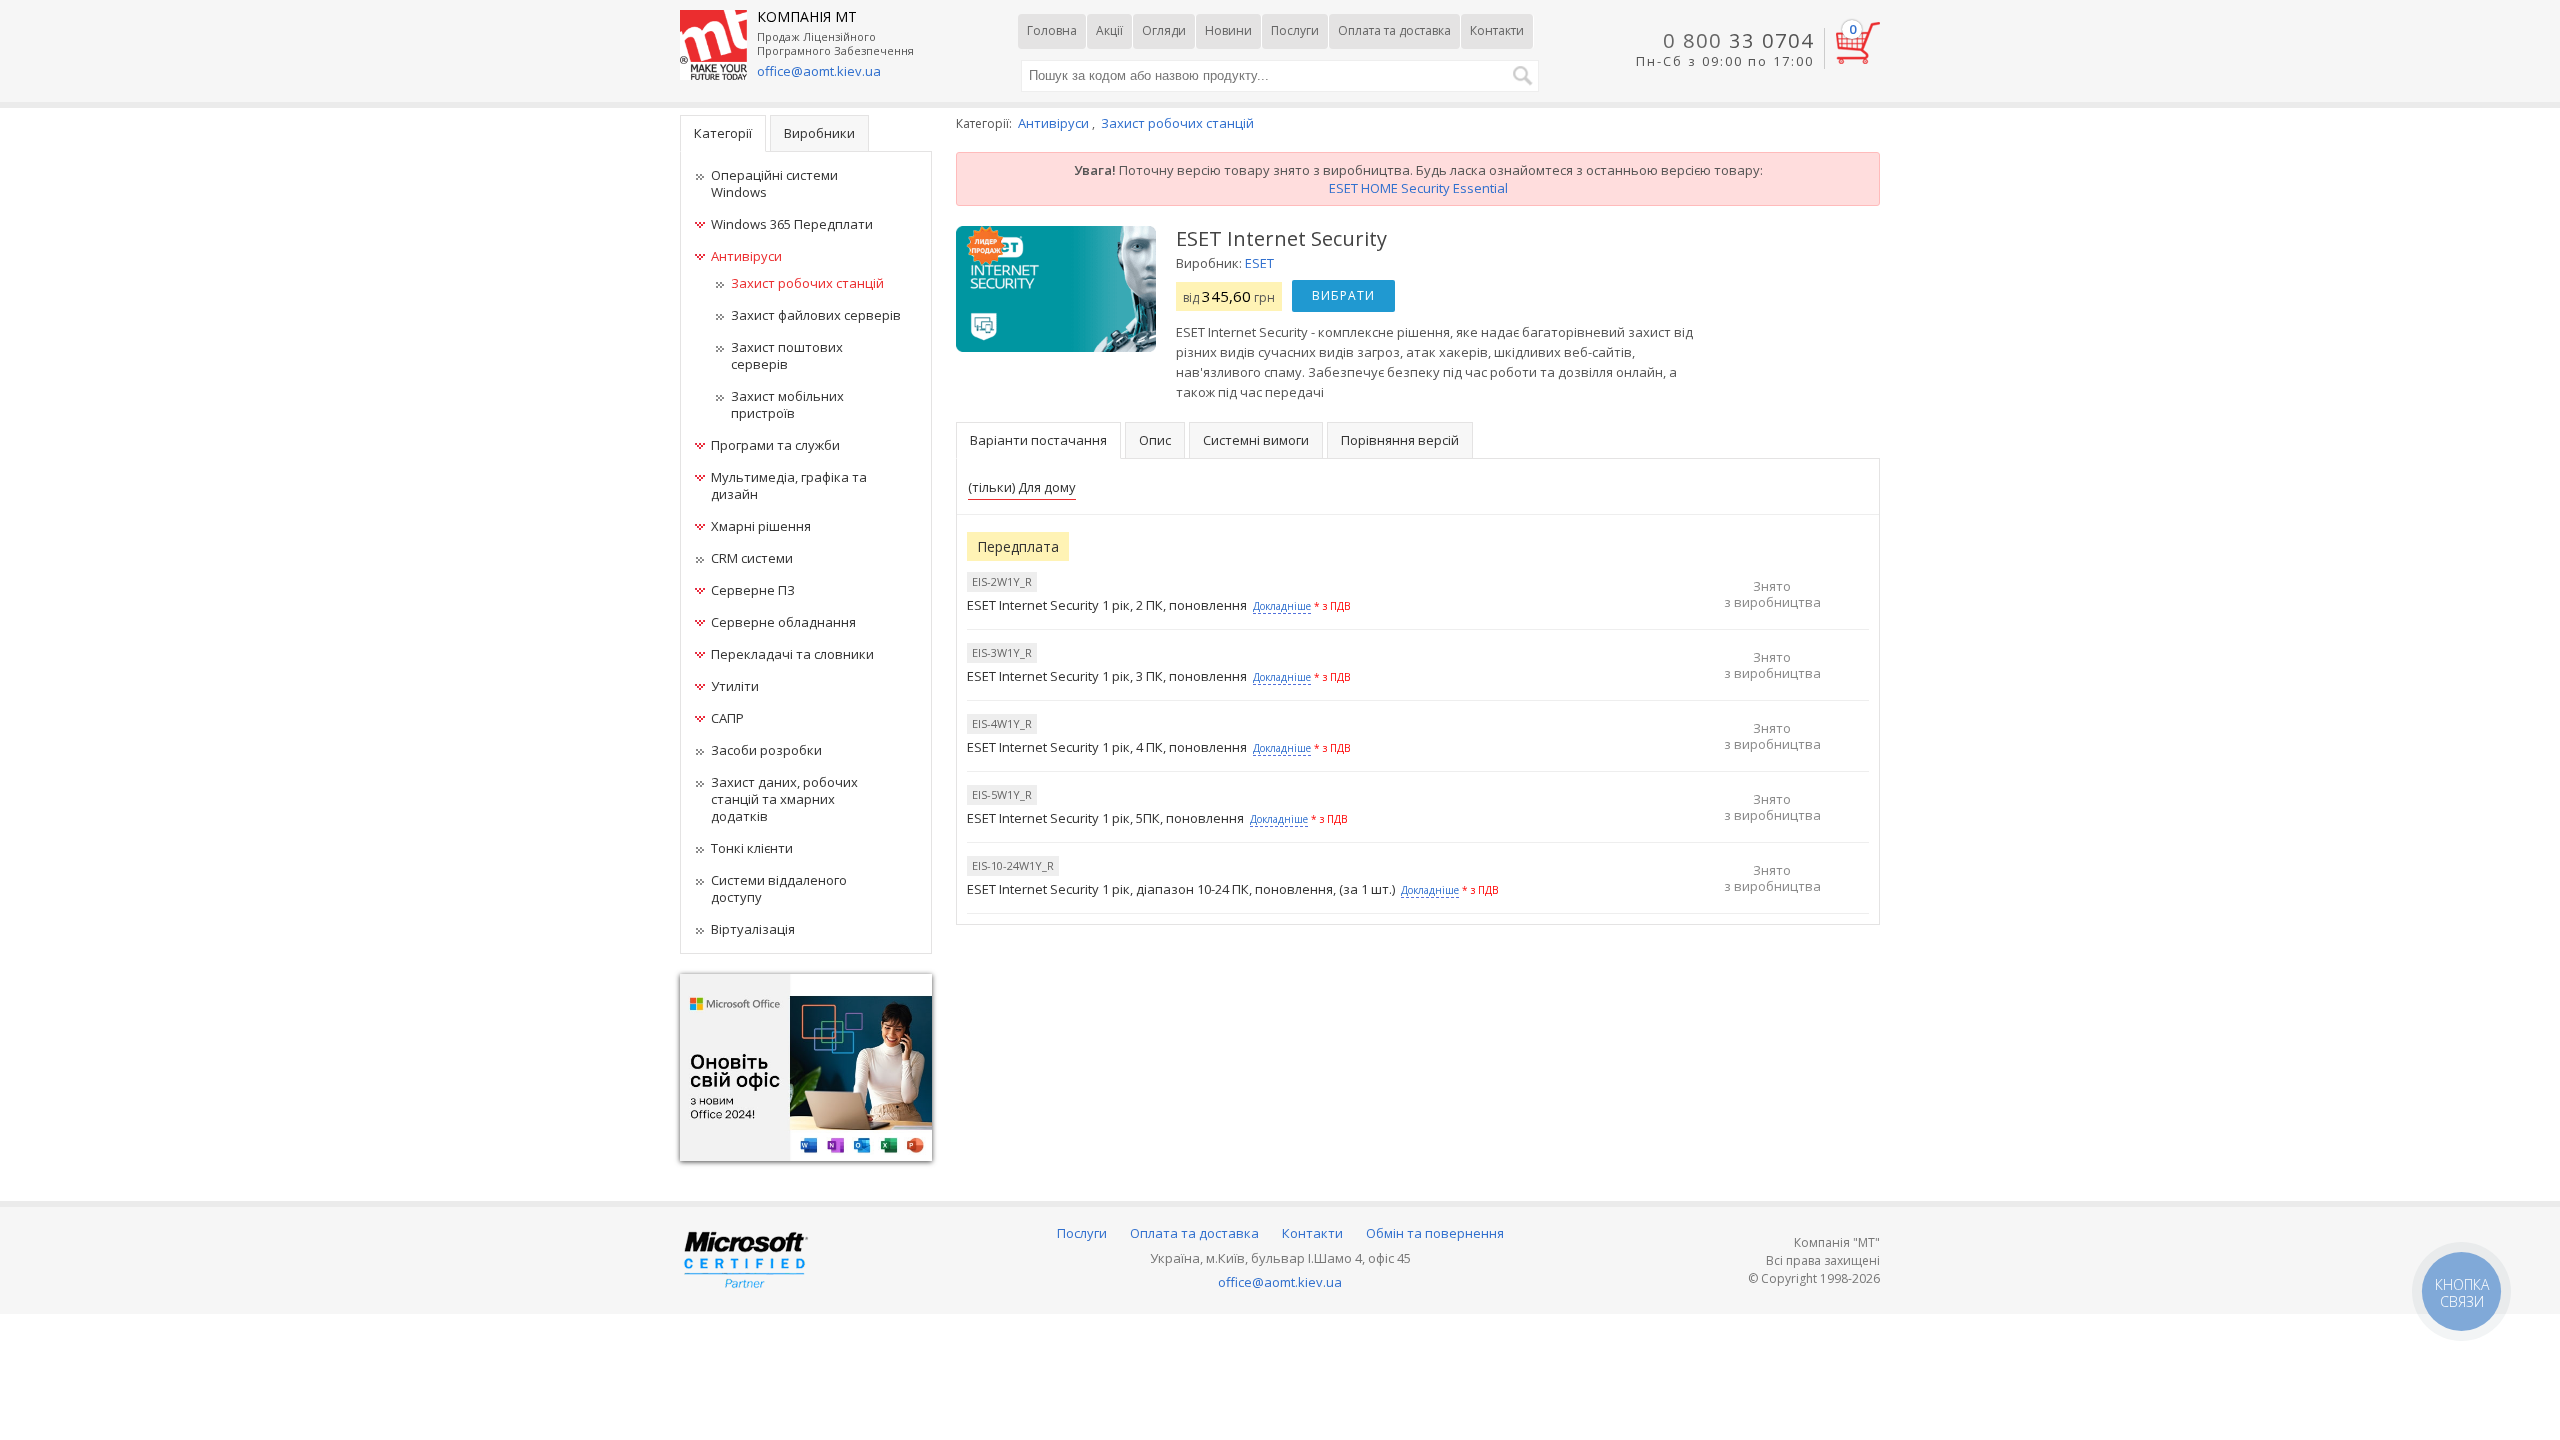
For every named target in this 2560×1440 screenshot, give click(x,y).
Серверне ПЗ (753, 590)
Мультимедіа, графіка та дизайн (789, 485)
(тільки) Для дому (1022, 487)
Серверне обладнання (783, 622)
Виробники (819, 133)
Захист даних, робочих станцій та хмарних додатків (784, 799)
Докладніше (1282, 606)
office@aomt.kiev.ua (819, 71)
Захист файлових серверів (816, 315)
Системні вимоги (1256, 440)
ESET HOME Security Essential (1418, 188)
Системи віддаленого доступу (779, 888)
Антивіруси (746, 256)
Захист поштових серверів (787, 355)
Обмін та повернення (1435, 1233)
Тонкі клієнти (752, 848)
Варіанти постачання (1038, 440)
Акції (1109, 30)
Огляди (1164, 30)
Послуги (1295, 30)
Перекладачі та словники (792, 654)
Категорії (723, 133)
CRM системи (752, 558)
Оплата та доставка (1394, 30)
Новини (1228, 30)
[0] (1858, 59)
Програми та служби (775, 445)
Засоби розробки (766, 750)
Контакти (1497, 30)
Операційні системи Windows (774, 183)
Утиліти (735, 686)
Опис (1155, 440)
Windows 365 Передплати (792, 224)
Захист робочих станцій (807, 283)
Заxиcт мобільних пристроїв (787, 404)
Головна (1052, 30)
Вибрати (1343, 295)
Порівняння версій (1400, 440)
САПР (727, 718)
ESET (1259, 263)
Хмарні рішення (761, 526)
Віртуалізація (753, 929)
